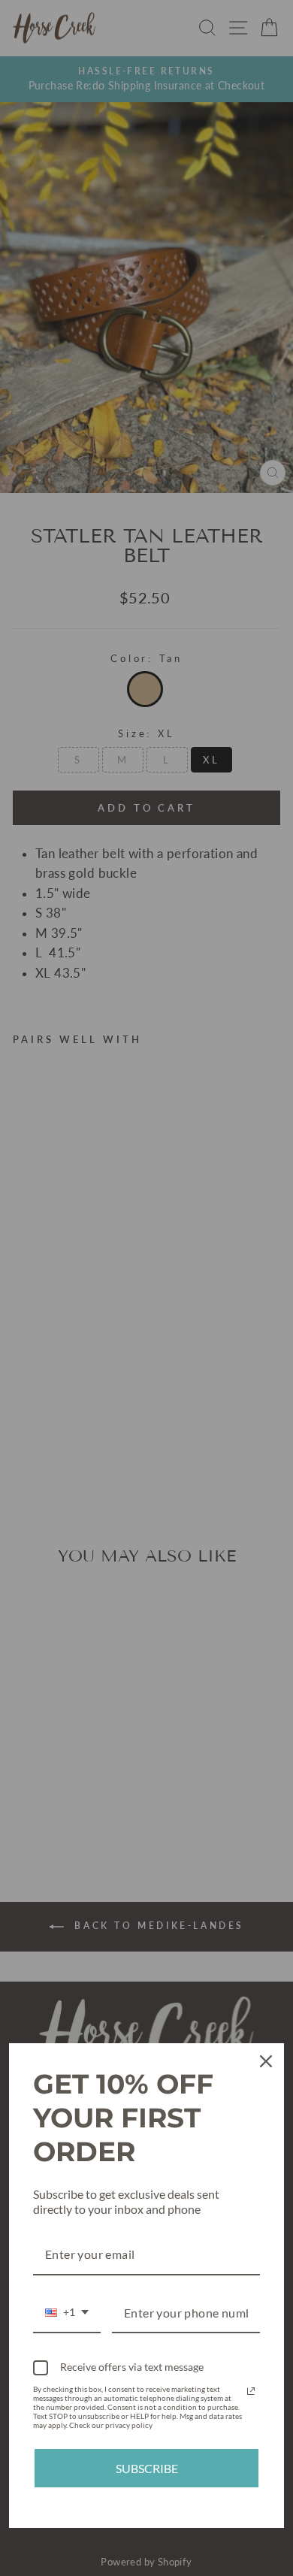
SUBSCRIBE (147, 2468)
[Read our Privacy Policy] (251, 2391)
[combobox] (67, 2313)
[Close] (266, 2061)
